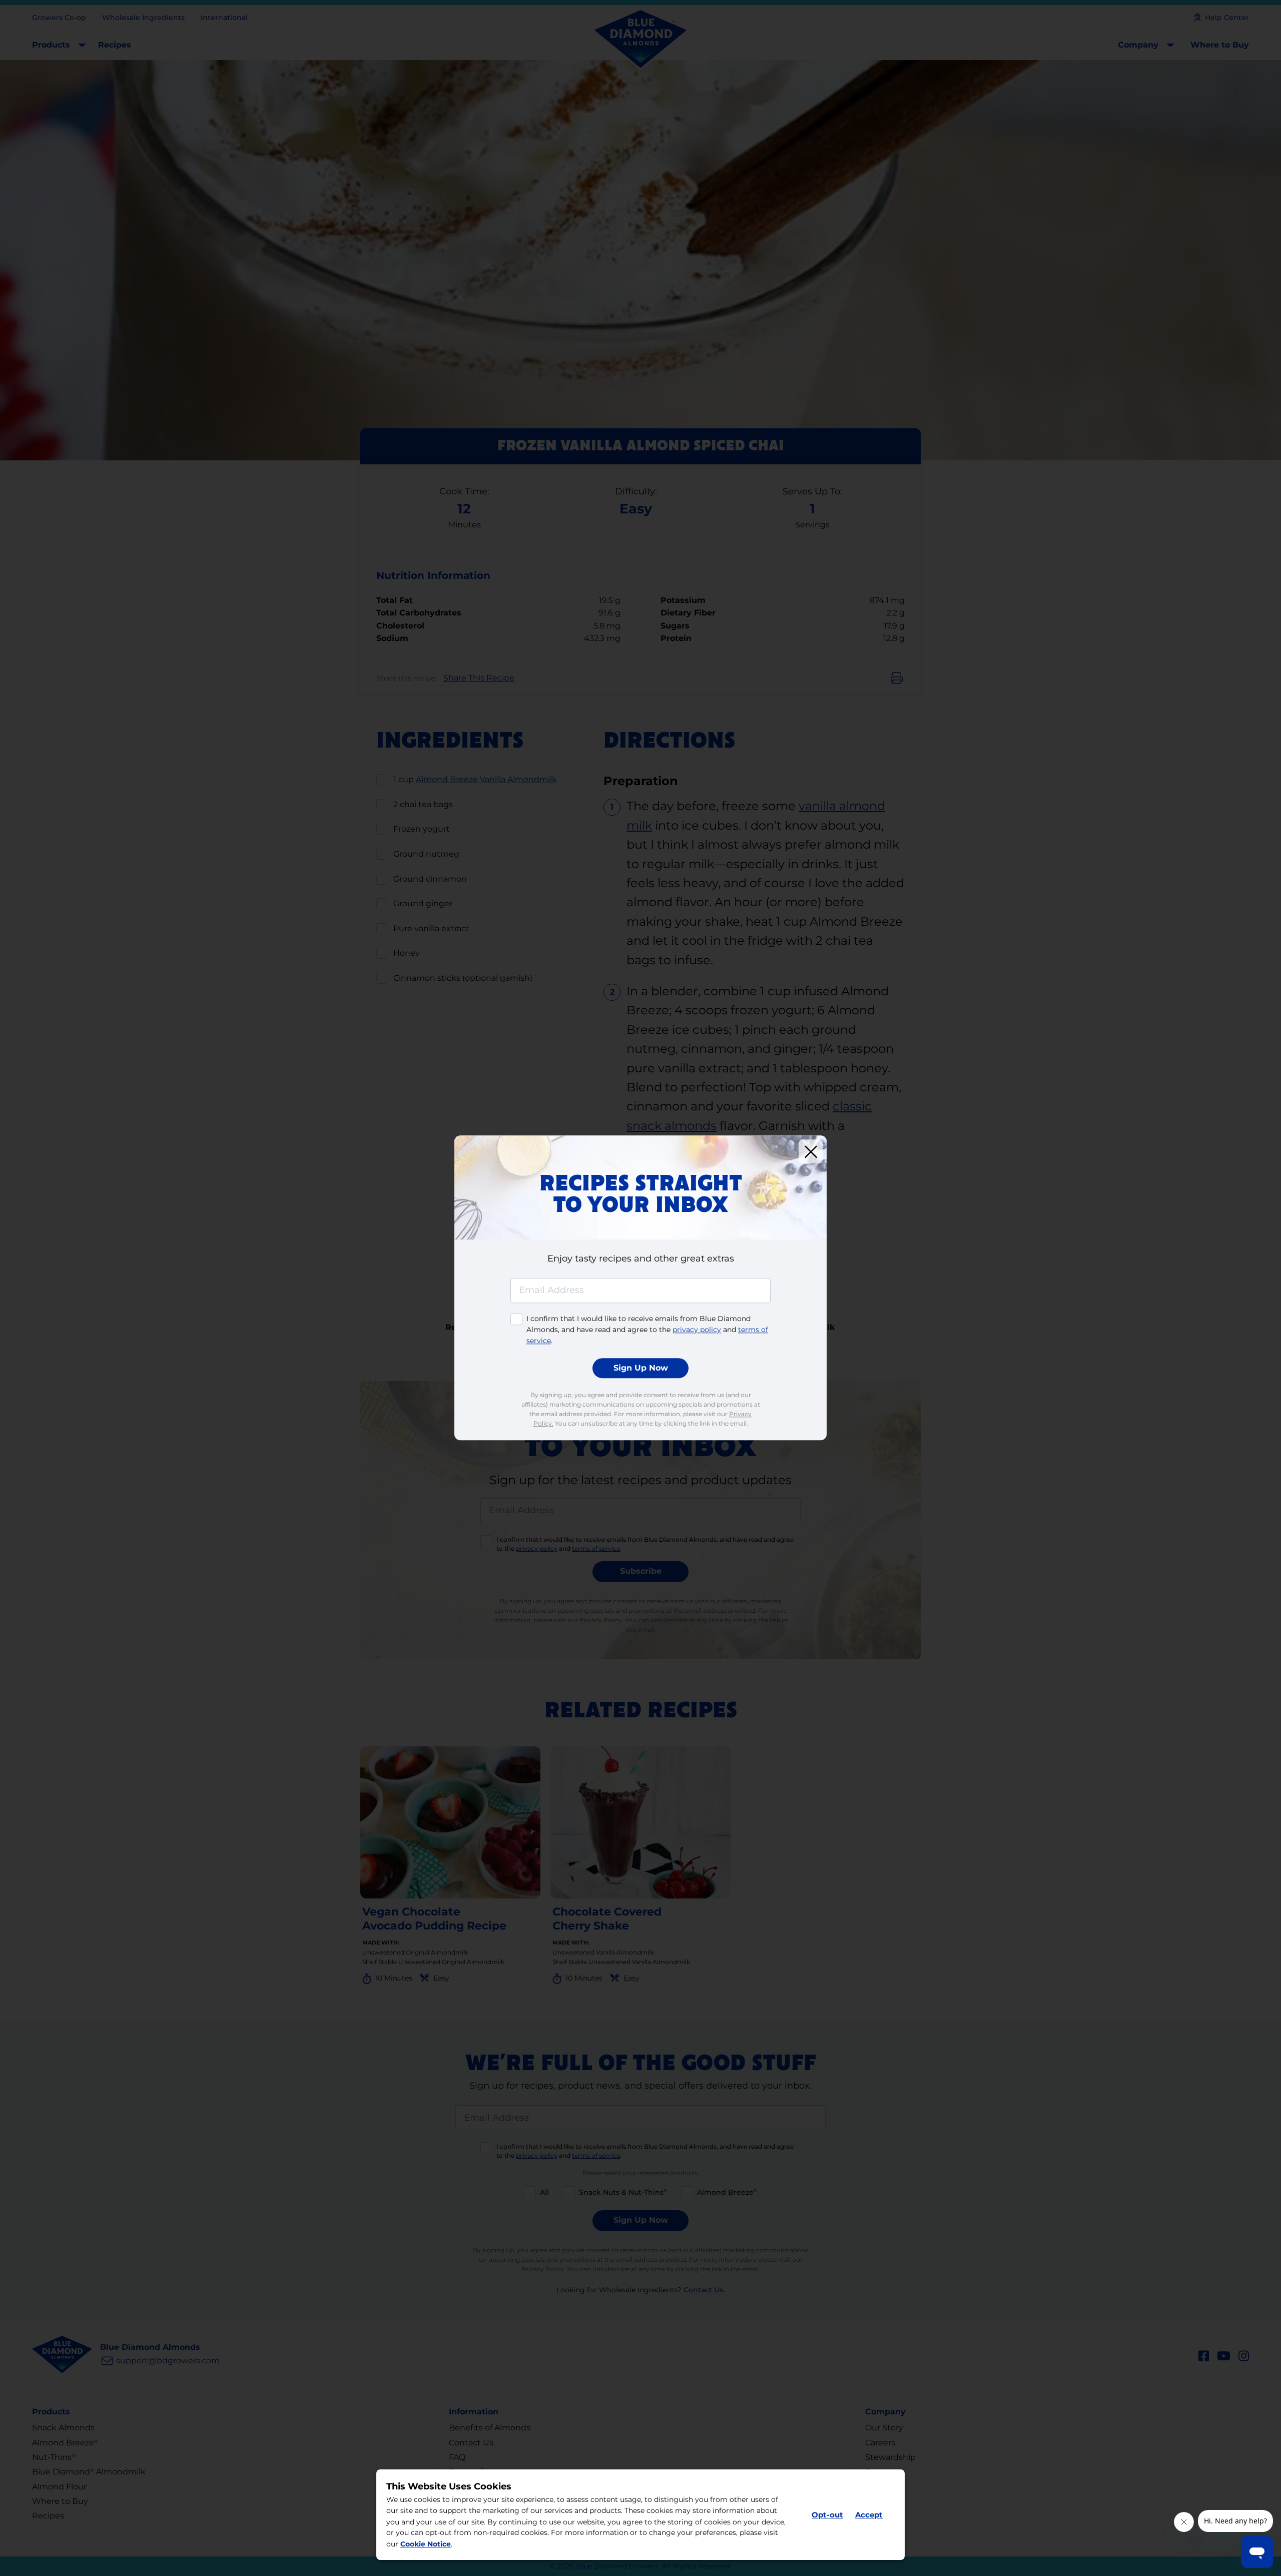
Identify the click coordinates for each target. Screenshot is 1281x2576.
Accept (869, 2515)
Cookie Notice (426, 2544)
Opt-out (827, 2515)
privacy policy (697, 1330)
